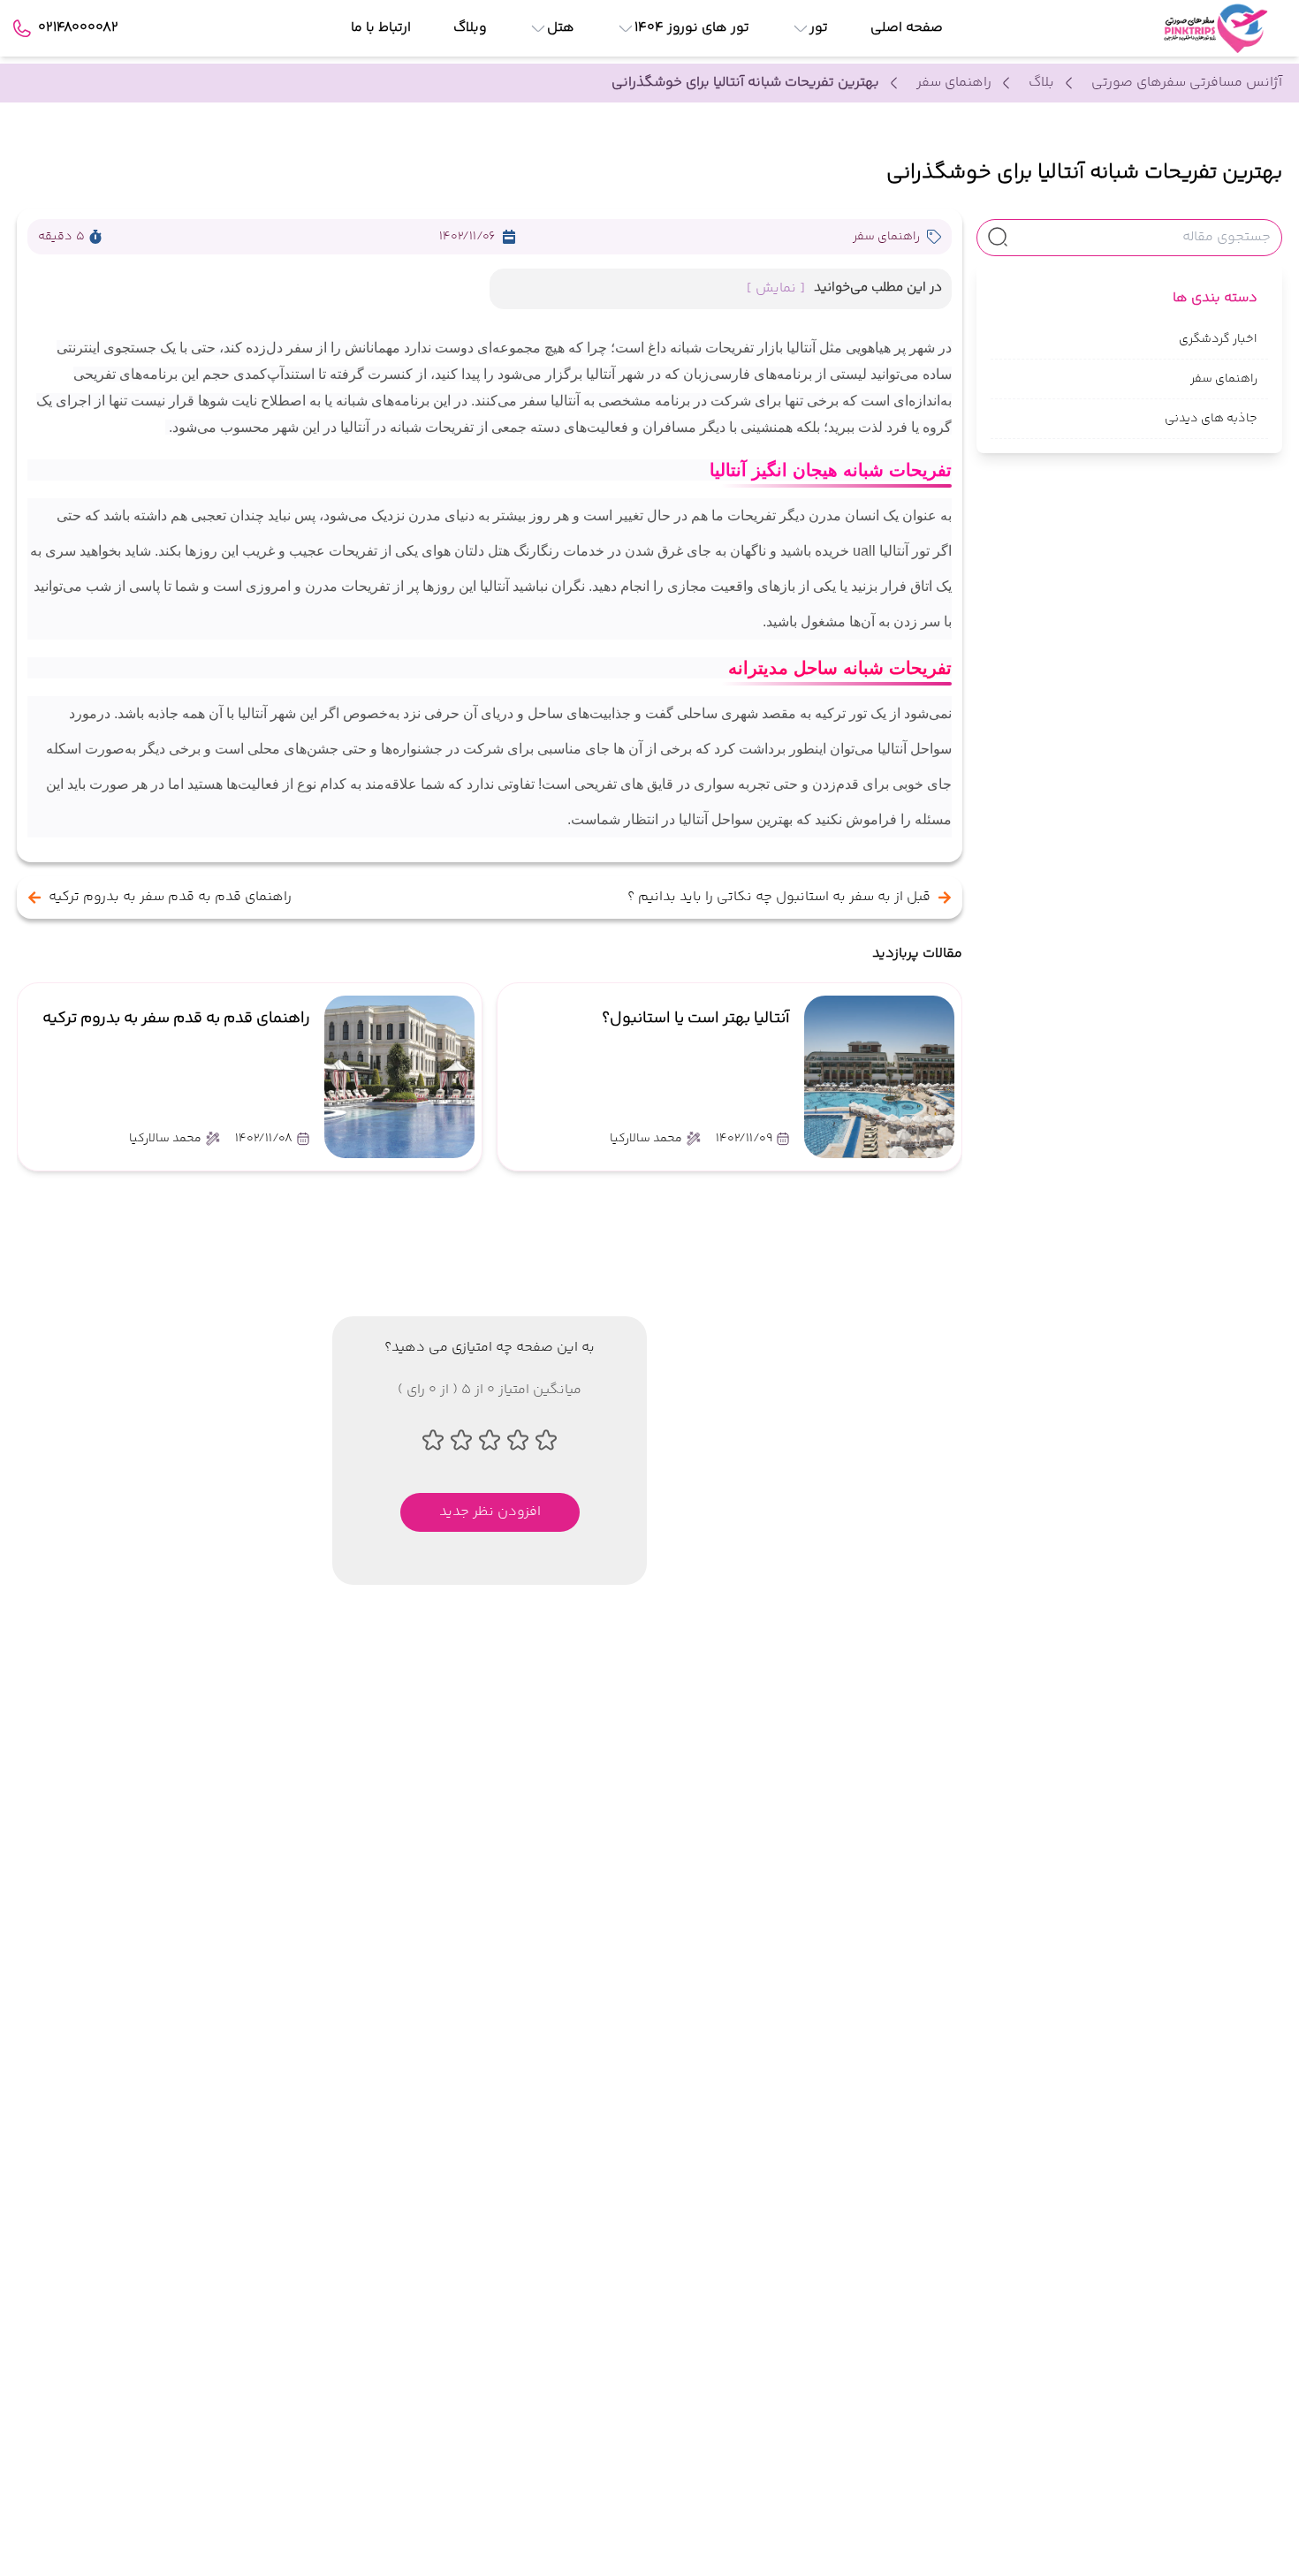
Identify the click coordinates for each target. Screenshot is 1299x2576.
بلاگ (1041, 83)
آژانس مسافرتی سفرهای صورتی (1187, 83)
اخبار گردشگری (1218, 339)
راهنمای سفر (954, 83)
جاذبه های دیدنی (1211, 419)
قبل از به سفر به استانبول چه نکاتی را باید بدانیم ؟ (779, 898)
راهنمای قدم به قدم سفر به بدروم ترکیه (170, 898)
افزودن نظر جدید (490, 1512)
